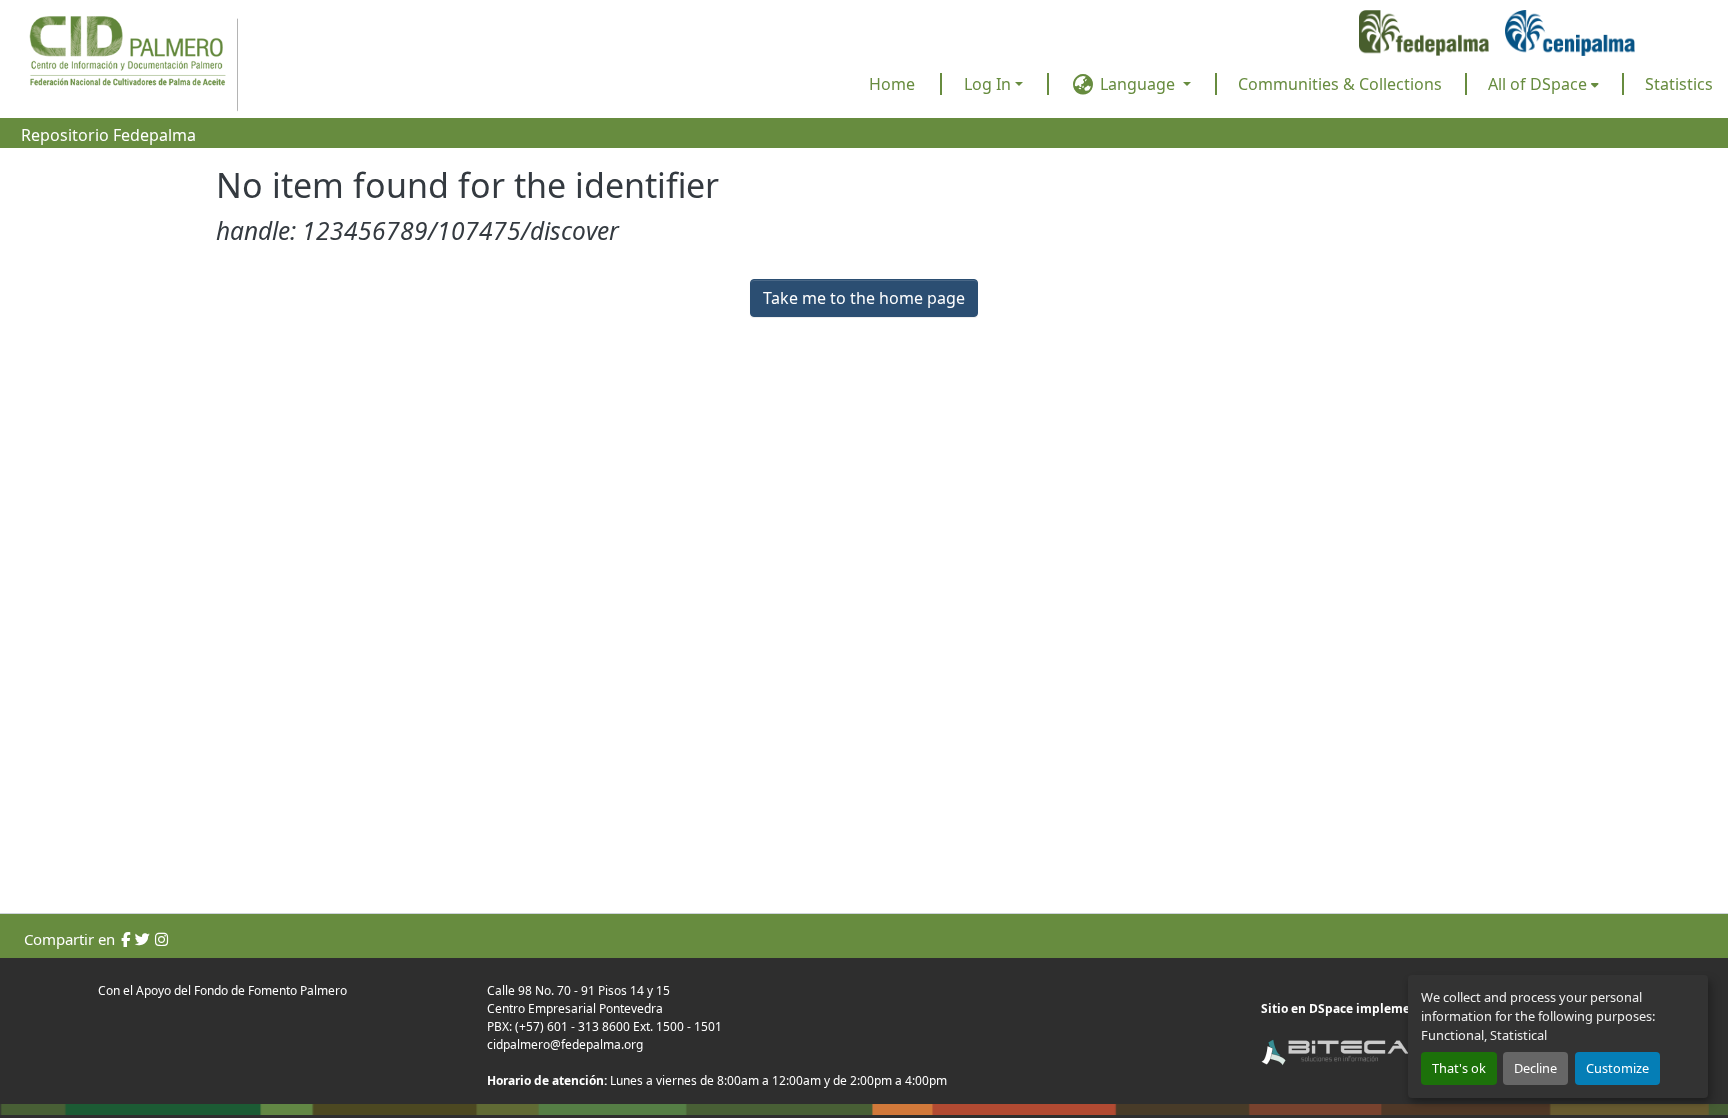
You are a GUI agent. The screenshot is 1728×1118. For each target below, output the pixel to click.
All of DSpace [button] (1537, 84)
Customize (1617, 1068)
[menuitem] (1543, 84)
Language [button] (1137, 84)
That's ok (1459, 1068)
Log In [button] (989, 84)
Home (892, 84)
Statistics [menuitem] (1679, 84)
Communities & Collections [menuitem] (1340, 84)
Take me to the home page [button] (864, 298)
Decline (1535, 1068)
